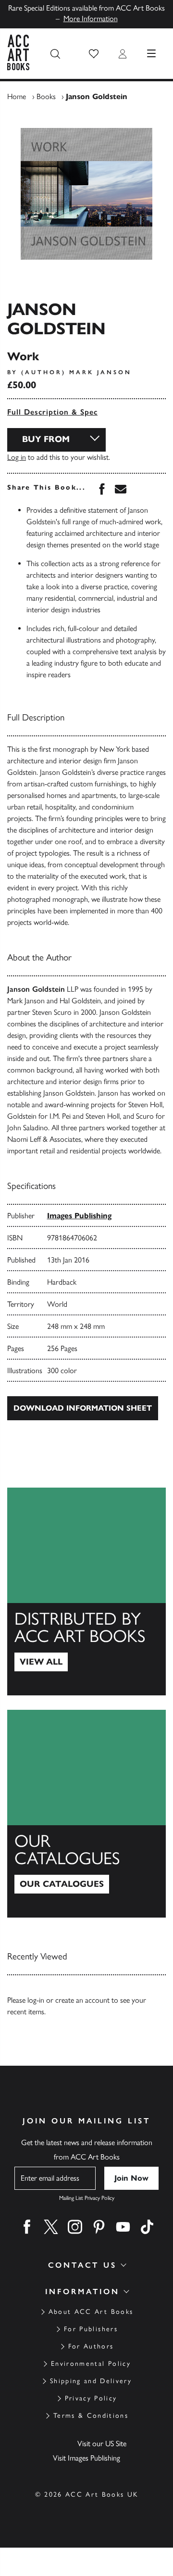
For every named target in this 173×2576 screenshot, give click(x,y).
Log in (17, 457)
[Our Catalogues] (86, 1814)
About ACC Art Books (91, 2312)
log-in (36, 2000)
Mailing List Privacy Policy (87, 2198)
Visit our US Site (102, 2443)
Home (17, 96)
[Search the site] (55, 54)
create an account (82, 2000)
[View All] (86, 1591)
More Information (91, 19)
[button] (94, 54)
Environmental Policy (91, 2364)
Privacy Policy (91, 2398)
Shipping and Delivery (91, 2381)
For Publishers (91, 2329)
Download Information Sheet (83, 1408)
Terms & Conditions (91, 2416)
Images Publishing (79, 1216)
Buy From (46, 439)
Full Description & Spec (52, 412)
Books (46, 96)
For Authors (91, 2346)
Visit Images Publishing (86, 2458)
